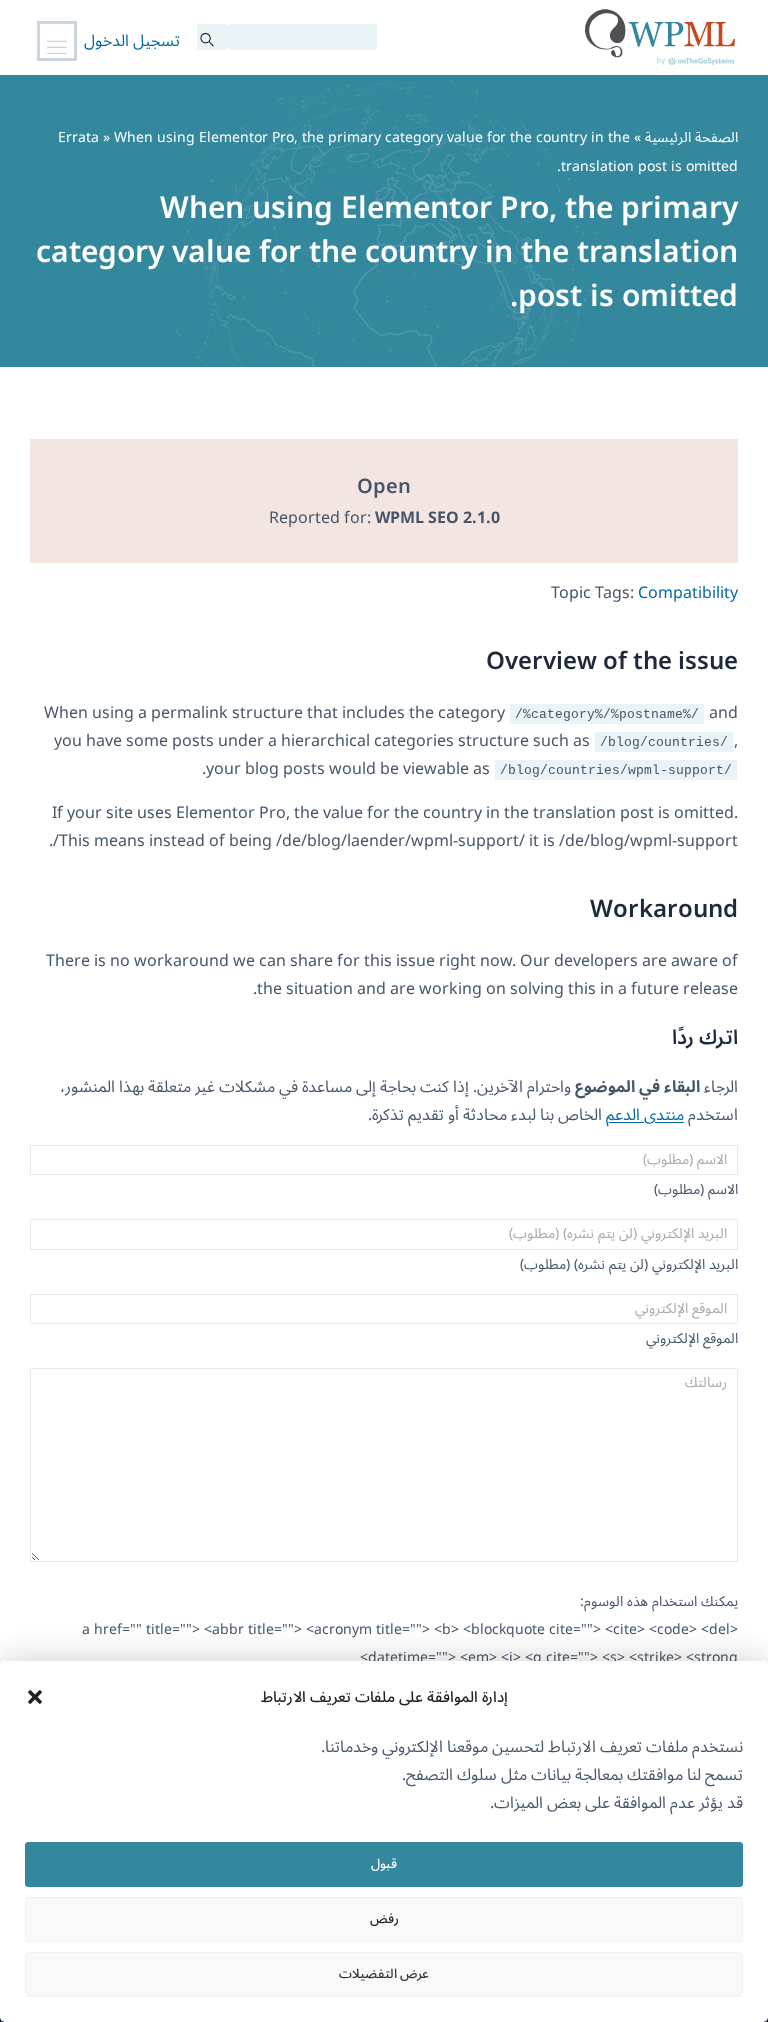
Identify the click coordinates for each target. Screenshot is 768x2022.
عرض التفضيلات (384, 1974)
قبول (384, 1864)
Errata (78, 137)
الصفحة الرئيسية (691, 137)
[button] (35, 1697)
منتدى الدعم (645, 1115)
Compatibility (688, 593)
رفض (384, 1919)
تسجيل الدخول (132, 41)
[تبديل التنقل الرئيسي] (57, 41)
